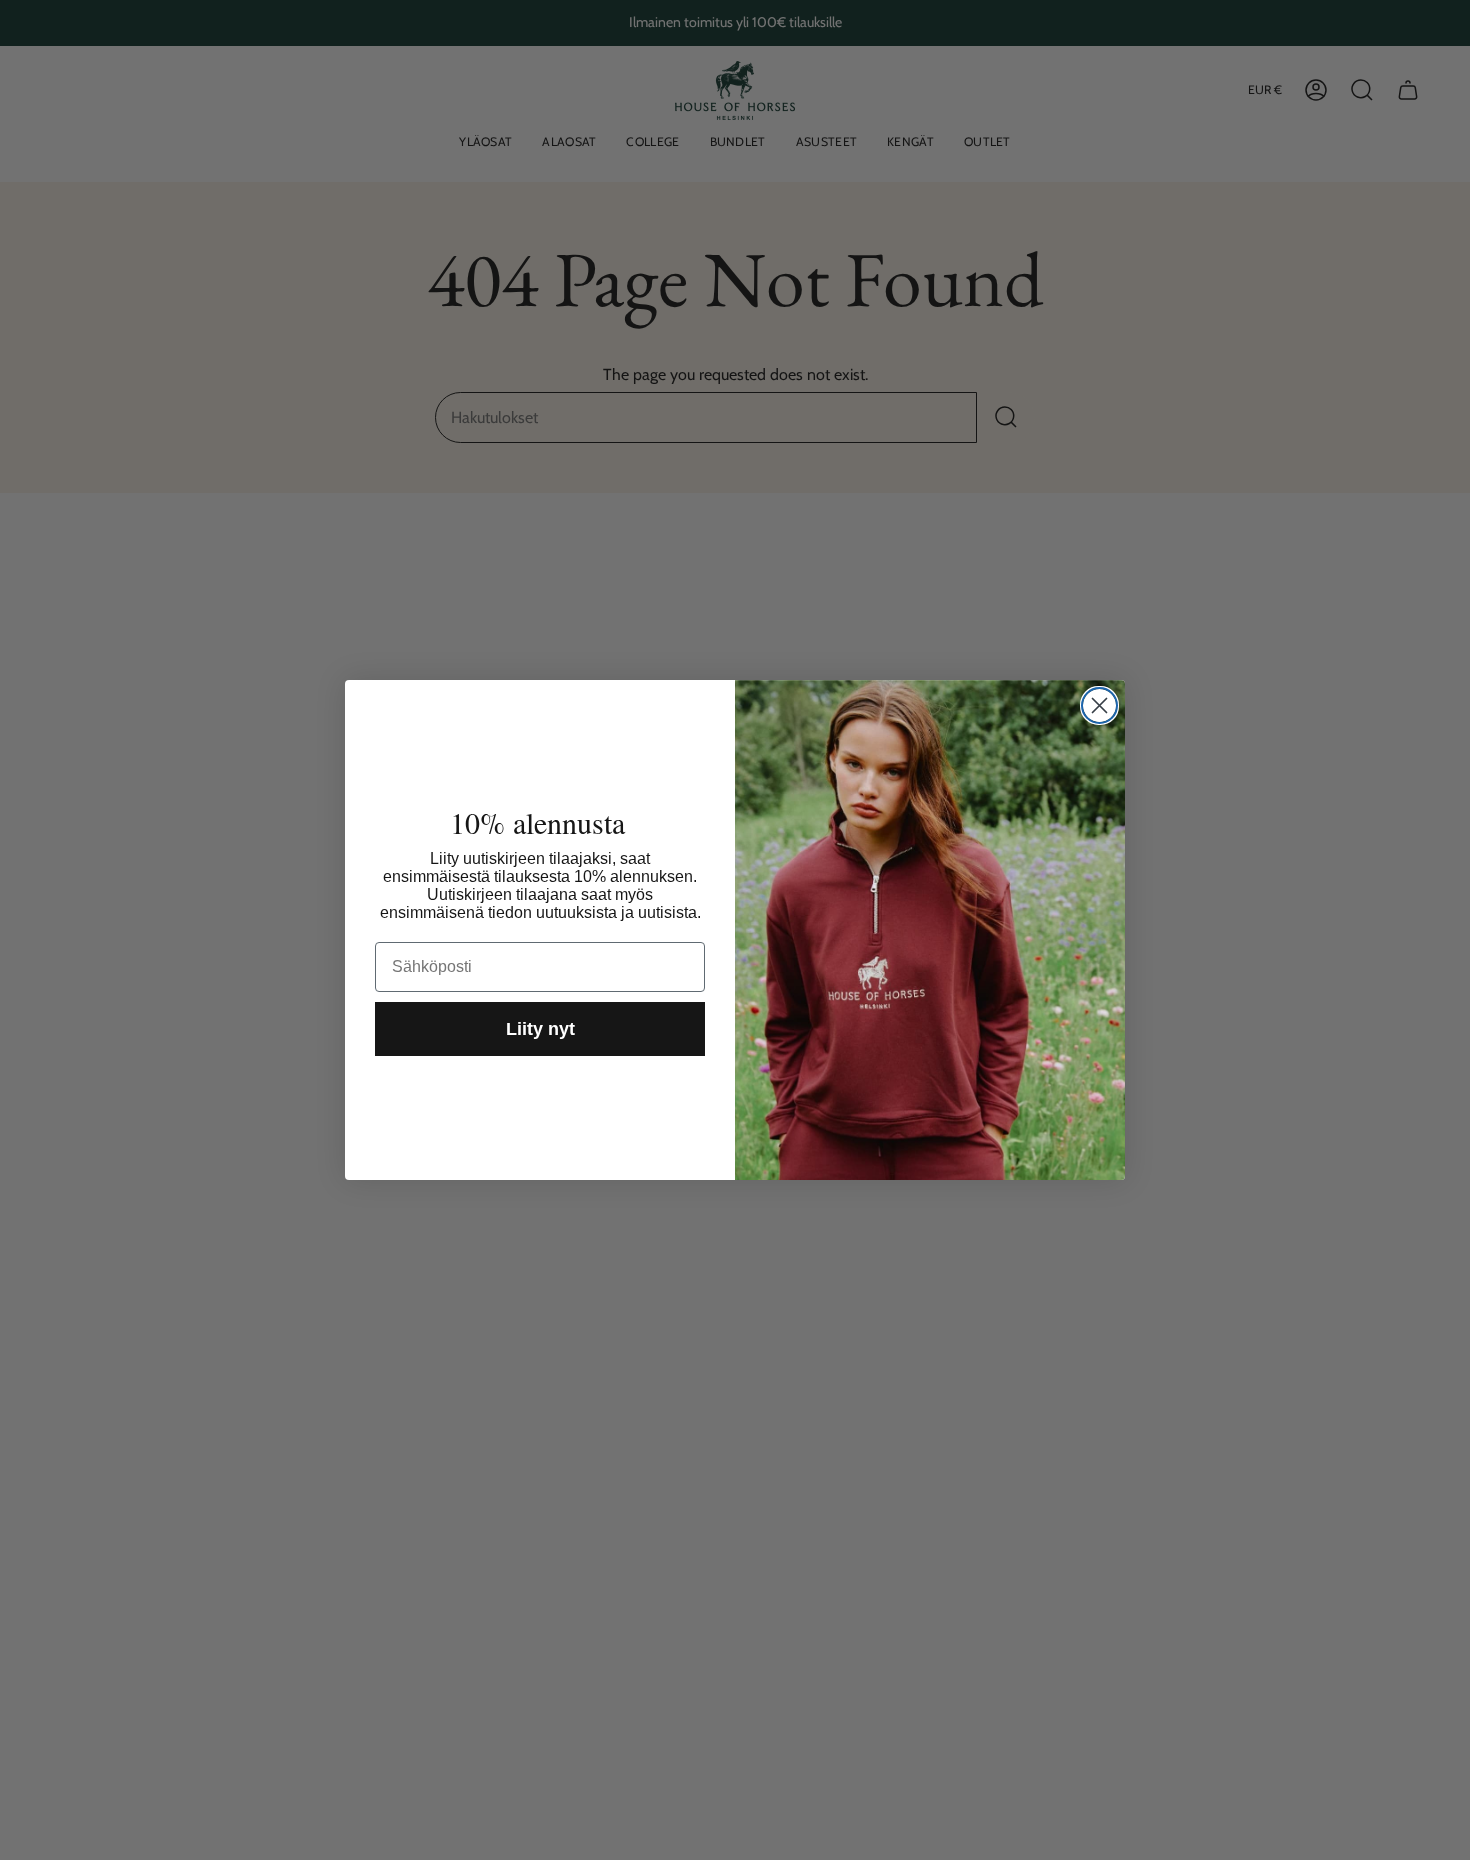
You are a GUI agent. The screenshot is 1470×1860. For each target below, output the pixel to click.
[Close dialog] (1099, 705)
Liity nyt (540, 1029)
